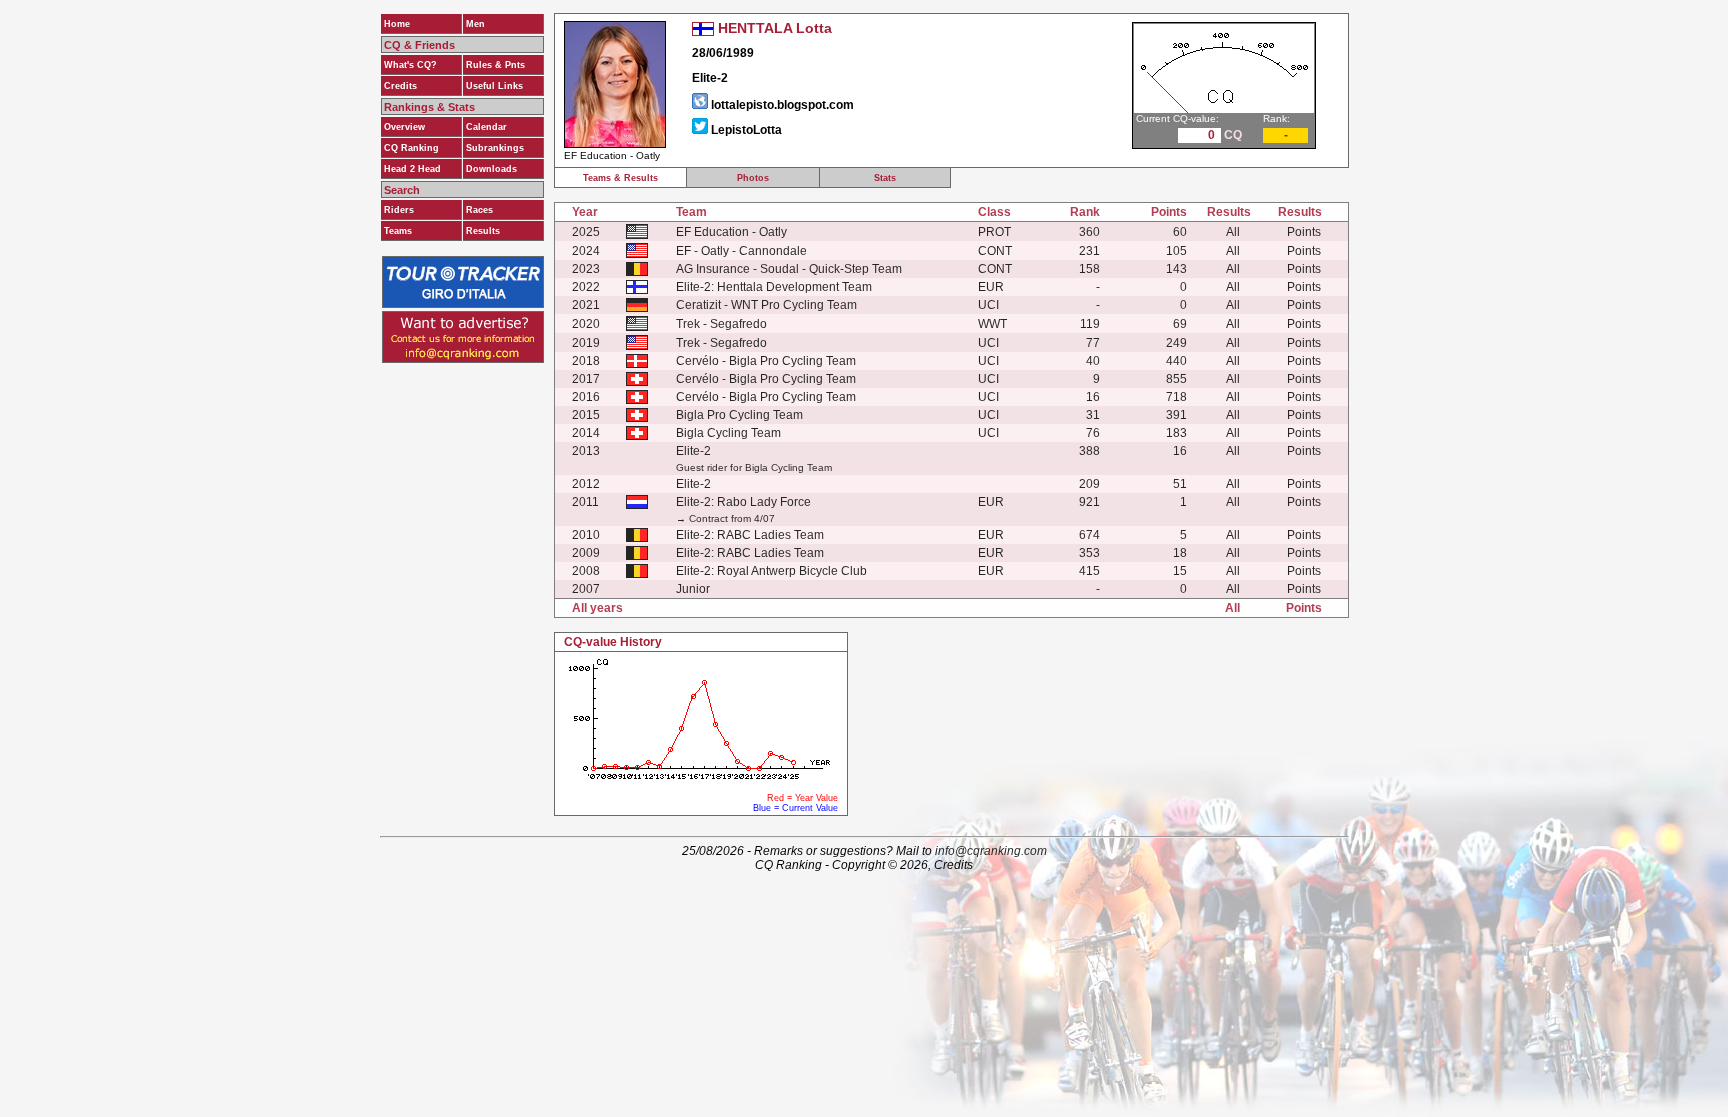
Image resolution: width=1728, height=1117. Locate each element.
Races (479, 210)
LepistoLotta (746, 130)
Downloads (491, 169)
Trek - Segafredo (721, 324)
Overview (404, 127)
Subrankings (495, 148)
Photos (753, 178)
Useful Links (494, 86)
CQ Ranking (411, 148)
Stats (885, 178)
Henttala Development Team (794, 287)
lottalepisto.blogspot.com (782, 105)
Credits (400, 86)
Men (475, 24)
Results (483, 231)
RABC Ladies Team (770, 535)
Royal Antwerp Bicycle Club (792, 571)
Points (1304, 232)
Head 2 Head (412, 169)
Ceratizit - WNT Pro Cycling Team (766, 305)
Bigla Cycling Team (728, 433)
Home (397, 24)
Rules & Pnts (495, 65)
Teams (398, 231)
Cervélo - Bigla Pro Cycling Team (766, 361)
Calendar (486, 127)
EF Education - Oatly (731, 232)
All (1233, 232)
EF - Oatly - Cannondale (741, 251)
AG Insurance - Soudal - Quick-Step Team (789, 269)
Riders (399, 210)
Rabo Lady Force (764, 502)
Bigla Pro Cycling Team (739, 415)
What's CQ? (410, 65)
